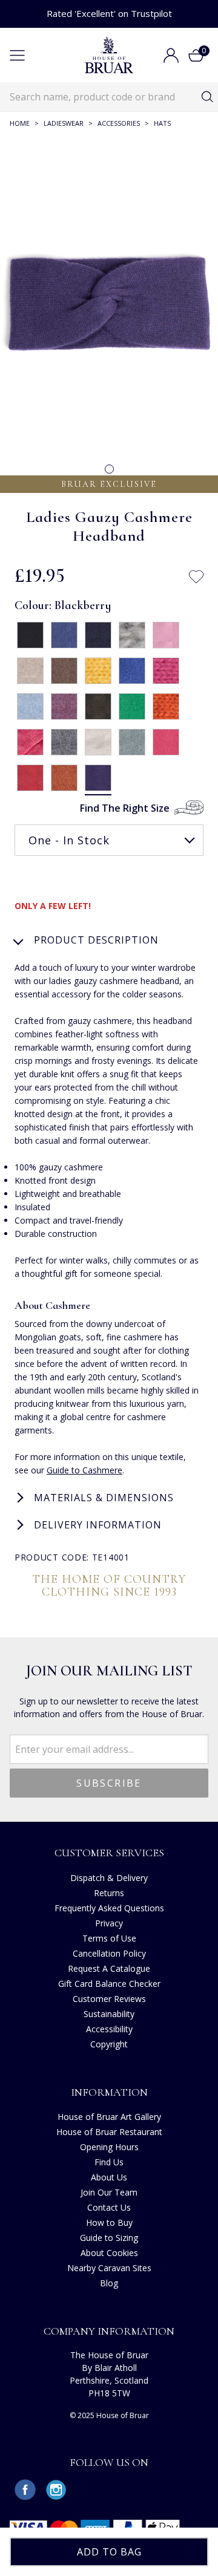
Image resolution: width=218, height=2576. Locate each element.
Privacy (109, 1923)
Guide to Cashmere (84, 1470)
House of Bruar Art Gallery (109, 2117)
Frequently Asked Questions (109, 1908)
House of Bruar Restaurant (109, 2132)
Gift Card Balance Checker (109, 1984)
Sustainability (109, 2014)
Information (109, 2092)
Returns (109, 1893)
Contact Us (109, 2207)
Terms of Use (109, 1938)
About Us (109, 2177)
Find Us (109, 2162)
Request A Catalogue (109, 1968)
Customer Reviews (109, 1999)
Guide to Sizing (109, 2238)
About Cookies (109, 2253)
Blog (109, 2283)
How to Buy (109, 2222)
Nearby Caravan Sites (109, 2268)
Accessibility (109, 2029)
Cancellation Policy (109, 1953)
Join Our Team (109, 2192)
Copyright (109, 2044)
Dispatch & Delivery (109, 1878)
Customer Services (109, 1853)
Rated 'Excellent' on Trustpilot (109, 13)
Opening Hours (109, 2147)
